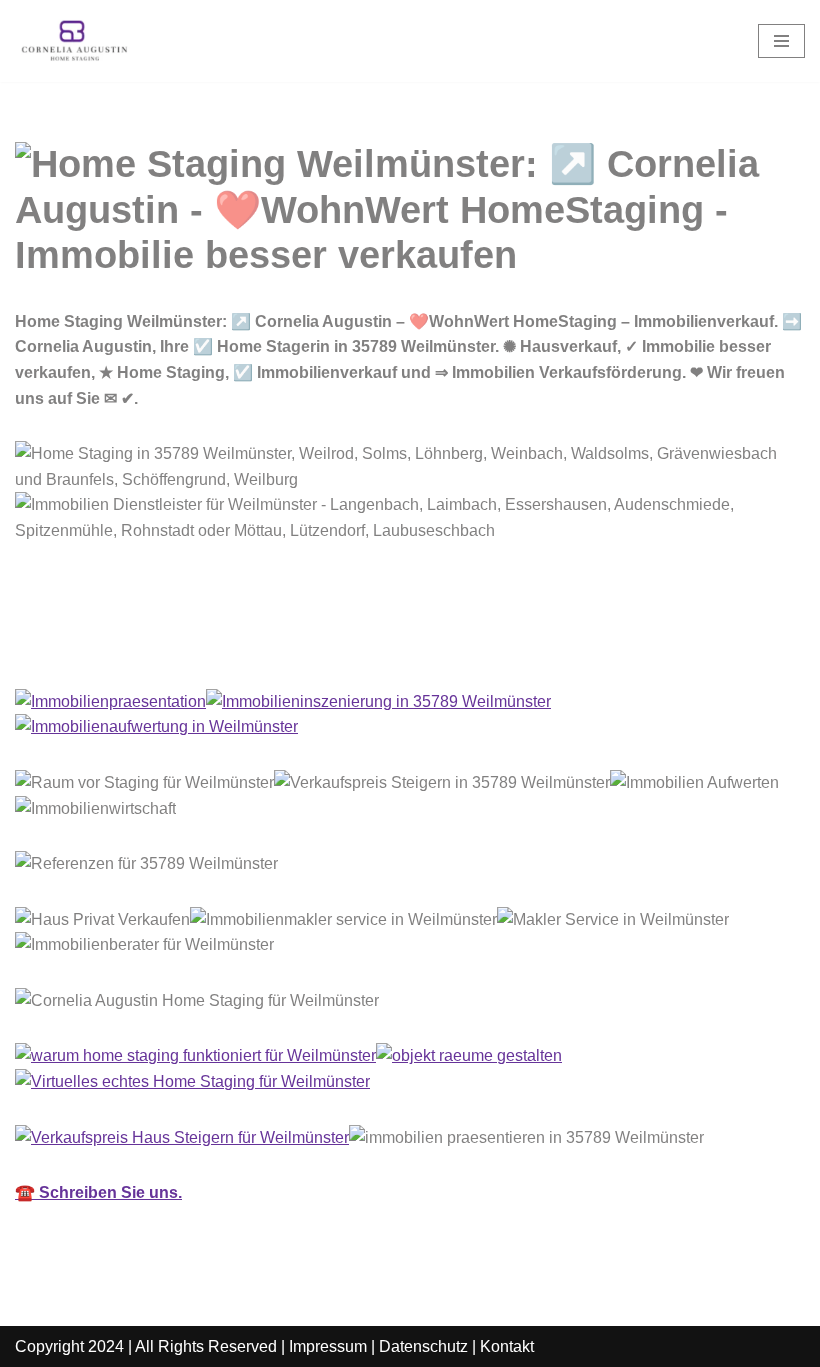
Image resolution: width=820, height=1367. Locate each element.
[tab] (104, 644)
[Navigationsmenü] (781, 41)
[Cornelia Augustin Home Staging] (75, 41)
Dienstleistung (287, 643)
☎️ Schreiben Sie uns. (98, 1192)
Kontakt (507, 1346)
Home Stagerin (104, 643)
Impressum (328, 1346)
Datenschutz (423, 1346)
